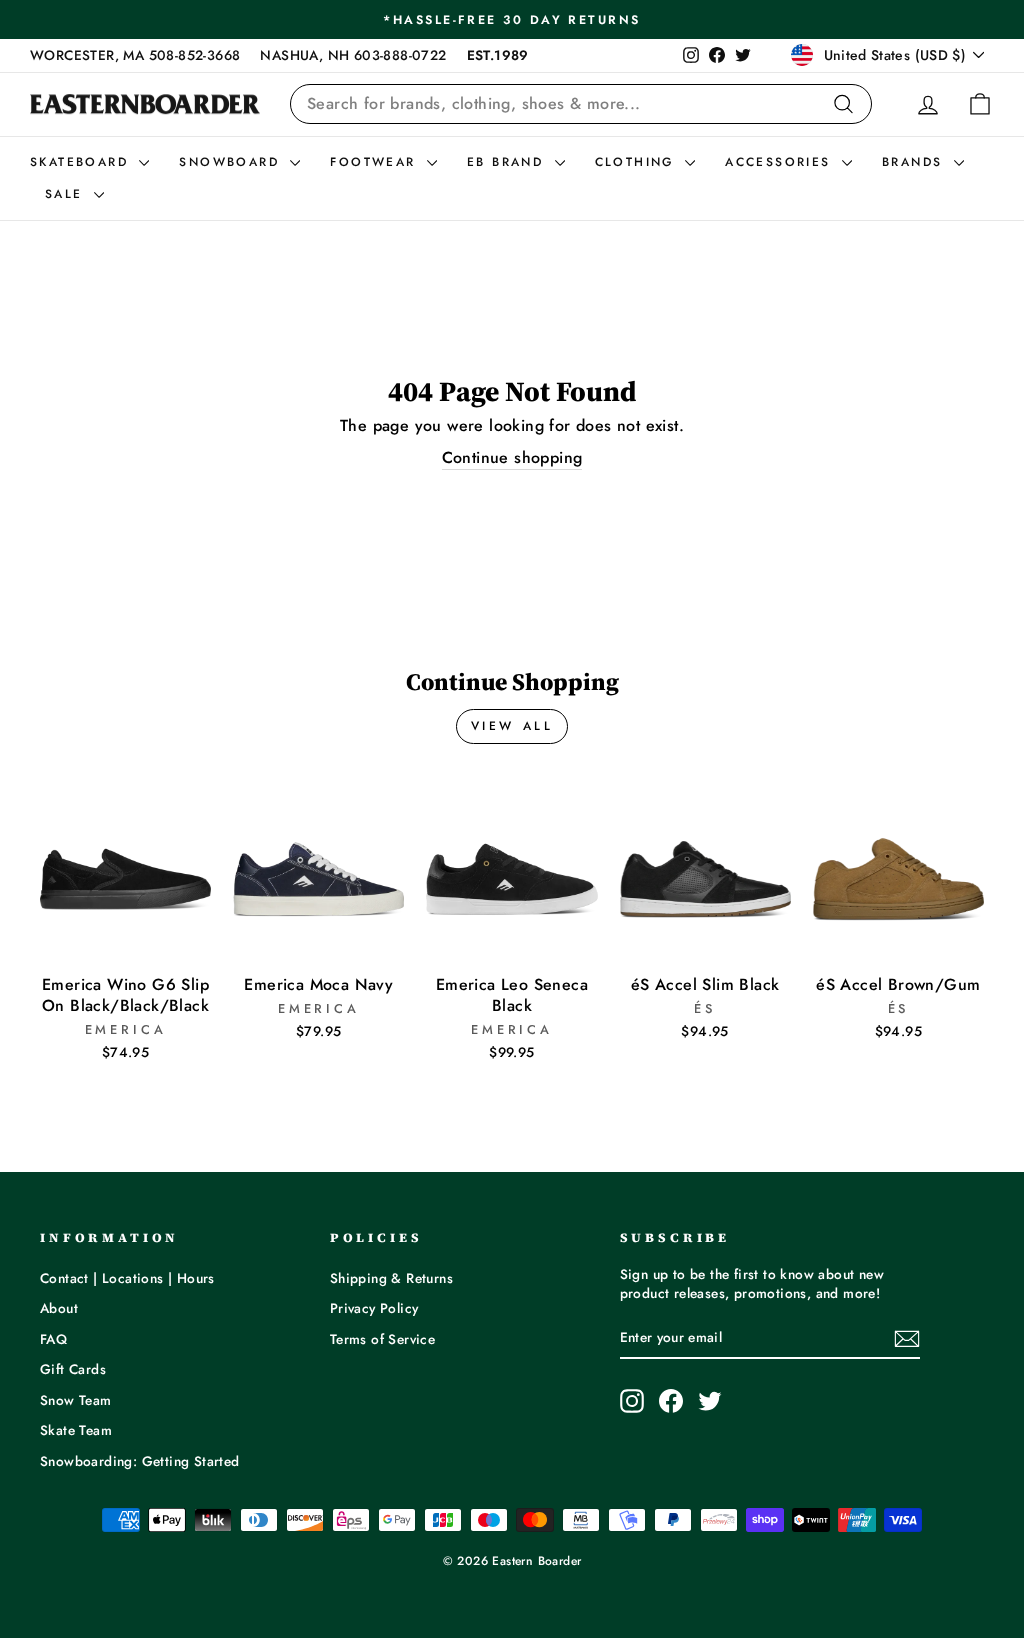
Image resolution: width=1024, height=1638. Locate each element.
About (59, 1308)
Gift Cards (73, 1369)
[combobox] (581, 104)
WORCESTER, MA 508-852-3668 (135, 55)
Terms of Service (382, 1339)
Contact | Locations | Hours (127, 1278)
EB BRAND (508, 162)
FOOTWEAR (376, 162)
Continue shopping (512, 458)
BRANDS (915, 162)
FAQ (53, 1339)
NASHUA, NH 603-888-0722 (353, 55)
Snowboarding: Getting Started (140, 1461)
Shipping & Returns (391, 1278)
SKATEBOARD (82, 162)
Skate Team (76, 1430)
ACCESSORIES (781, 162)
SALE (67, 194)
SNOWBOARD (232, 162)
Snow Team (76, 1400)
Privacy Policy (374, 1308)
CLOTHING (638, 162)
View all (512, 726)
